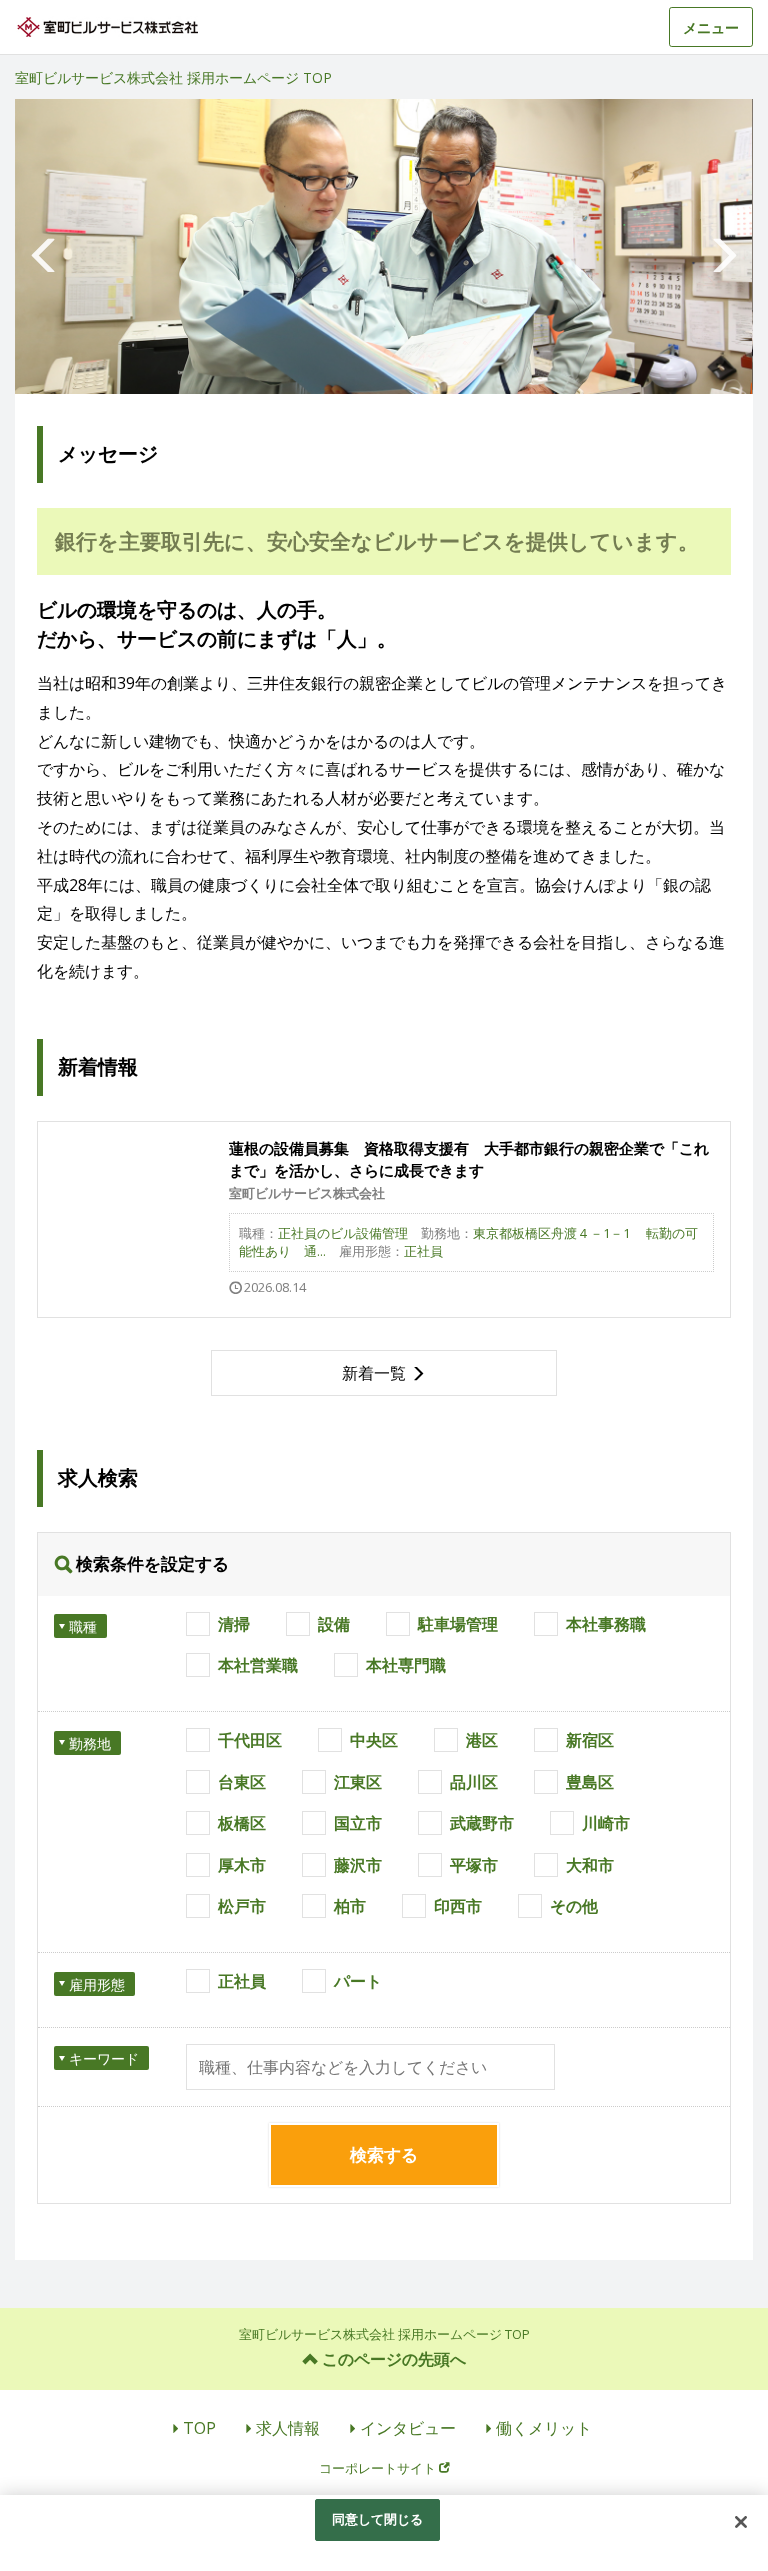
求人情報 (288, 2428)
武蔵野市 (482, 1823)
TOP (199, 2428)
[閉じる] (741, 2522)
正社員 (242, 1981)
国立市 (358, 1823)
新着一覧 (374, 1373)
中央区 (374, 1740)
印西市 (458, 1906)
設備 (334, 1624)
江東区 (358, 1782)
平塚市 (474, 1865)
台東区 (242, 1782)
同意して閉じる (378, 2519)
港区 (482, 1740)
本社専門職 (406, 1665)
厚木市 (242, 1865)
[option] (383, 246)
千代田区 (250, 1740)
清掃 (234, 1624)
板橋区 (242, 1823)
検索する (384, 2154)
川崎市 (606, 1823)
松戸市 (242, 1906)
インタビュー (408, 2428)
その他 (574, 1906)
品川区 (474, 1782)
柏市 (350, 1906)
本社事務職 (606, 1624)
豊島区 (590, 1782)
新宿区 (590, 1740)
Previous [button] (45, 247)
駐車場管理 (458, 1624)
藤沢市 (358, 1865)
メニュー (711, 27)
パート (358, 1981)
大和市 (590, 1865)
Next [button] (723, 247)
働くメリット (544, 2428)
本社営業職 (258, 1665)
